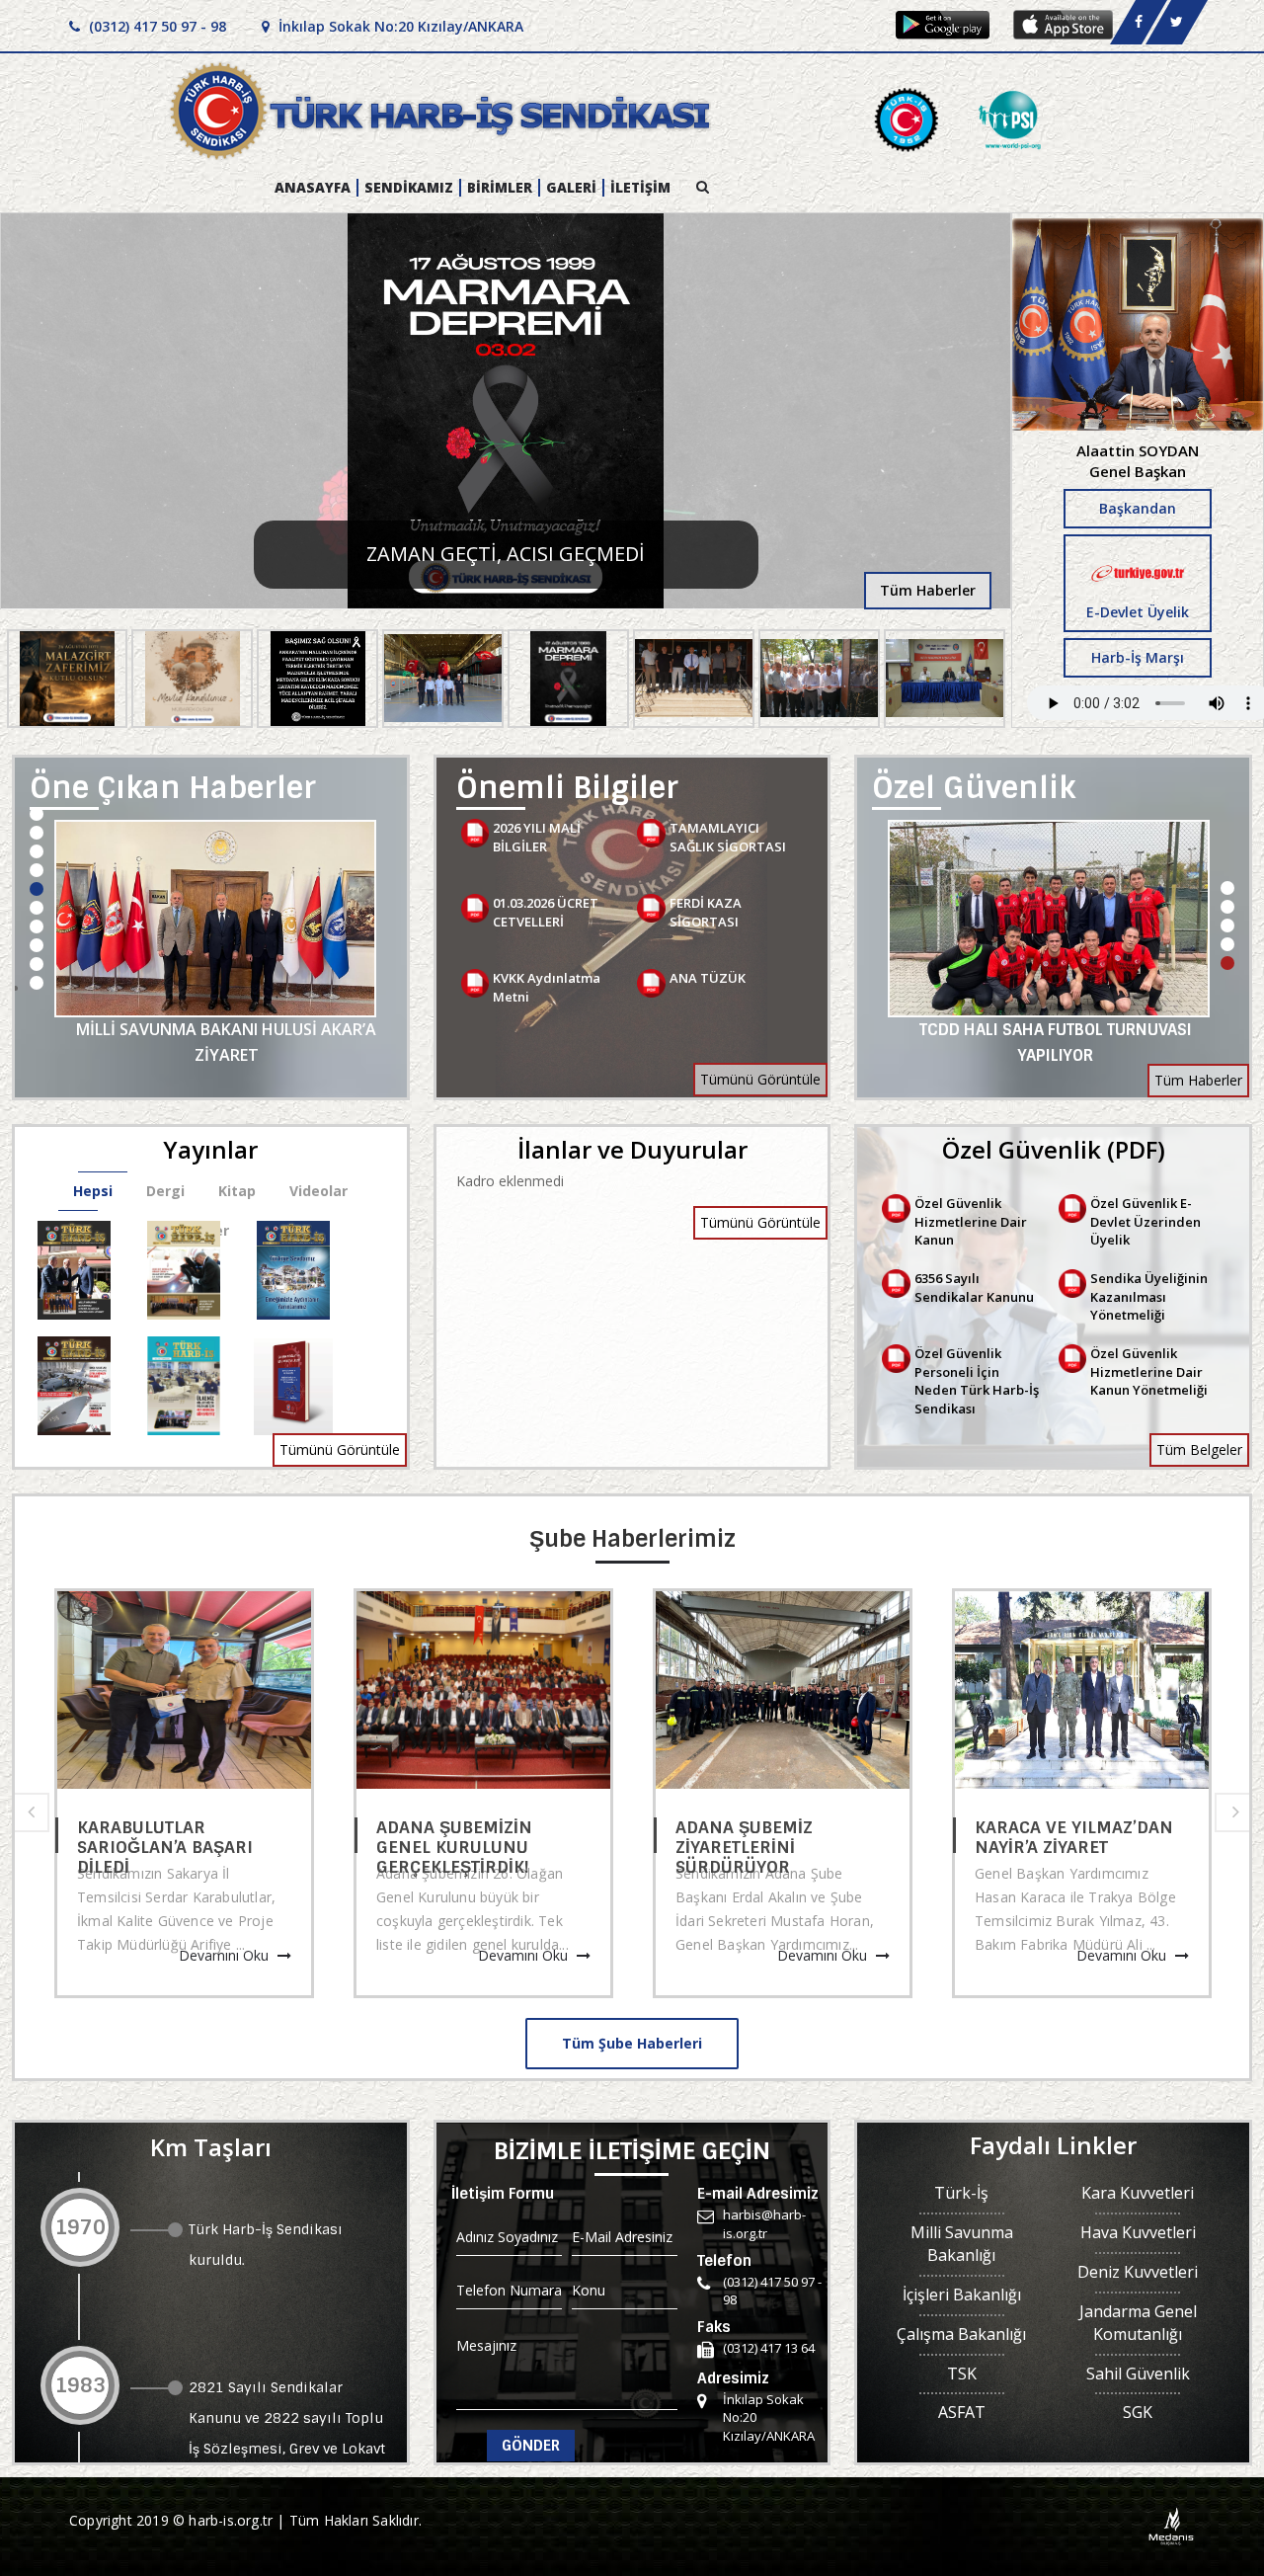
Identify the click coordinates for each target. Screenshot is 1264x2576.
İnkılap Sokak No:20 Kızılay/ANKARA (399, 26)
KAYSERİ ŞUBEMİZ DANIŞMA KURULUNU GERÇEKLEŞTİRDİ (172, 1835)
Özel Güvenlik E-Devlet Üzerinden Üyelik (1145, 1221)
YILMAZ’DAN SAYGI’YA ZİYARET (1069, 1835)
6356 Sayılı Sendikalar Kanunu (974, 1288)
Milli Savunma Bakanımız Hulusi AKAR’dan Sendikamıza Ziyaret (227, 1042)
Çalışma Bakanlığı (961, 2334)
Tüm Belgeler (1199, 1449)
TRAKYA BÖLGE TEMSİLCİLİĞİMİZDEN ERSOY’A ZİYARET (767, 1835)
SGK (1138, 2412)
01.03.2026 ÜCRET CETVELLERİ (546, 912)
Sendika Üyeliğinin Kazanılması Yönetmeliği (1149, 1296)
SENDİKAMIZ (409, 188)
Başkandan (1138, 508)
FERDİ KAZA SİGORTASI (706, 912)
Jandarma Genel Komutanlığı (1138, 2323)
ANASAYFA (313, 188)
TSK (962, 2374)
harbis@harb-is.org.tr (764, 2224)
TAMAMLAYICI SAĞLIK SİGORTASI (728, 837)
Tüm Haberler (928, 590)
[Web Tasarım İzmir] (1172, 2525)
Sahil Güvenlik (1138, 2374)
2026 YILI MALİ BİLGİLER (537, 837)
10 (37, 983)
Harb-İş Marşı (1138, 657)
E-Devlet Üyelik (1138, 612)
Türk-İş (961, 2193)
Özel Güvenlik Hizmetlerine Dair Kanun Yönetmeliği (1149, 1371)
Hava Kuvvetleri (1138, 2232)
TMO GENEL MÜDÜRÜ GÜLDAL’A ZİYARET (1056, 1030)
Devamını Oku (232, 1955)
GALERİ (571, 188)
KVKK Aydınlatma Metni (547, 987)
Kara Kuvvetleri (1138, 2193)
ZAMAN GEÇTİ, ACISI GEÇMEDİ (506, 554)
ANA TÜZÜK (708, 978)
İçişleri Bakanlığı (962, 2294)
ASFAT (962, 2412)
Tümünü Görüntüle (760, 1079)
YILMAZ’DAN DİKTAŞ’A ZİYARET (471, 1835)
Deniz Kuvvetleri (1138, 2272)
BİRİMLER (500, 188)
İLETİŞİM (640, 188)
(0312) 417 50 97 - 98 (156, 26)
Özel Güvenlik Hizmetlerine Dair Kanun (971, 1221)
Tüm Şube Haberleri (632, 2043)
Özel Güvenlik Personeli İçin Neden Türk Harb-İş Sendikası (977, 1381)
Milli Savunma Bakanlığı (962, 2244)
